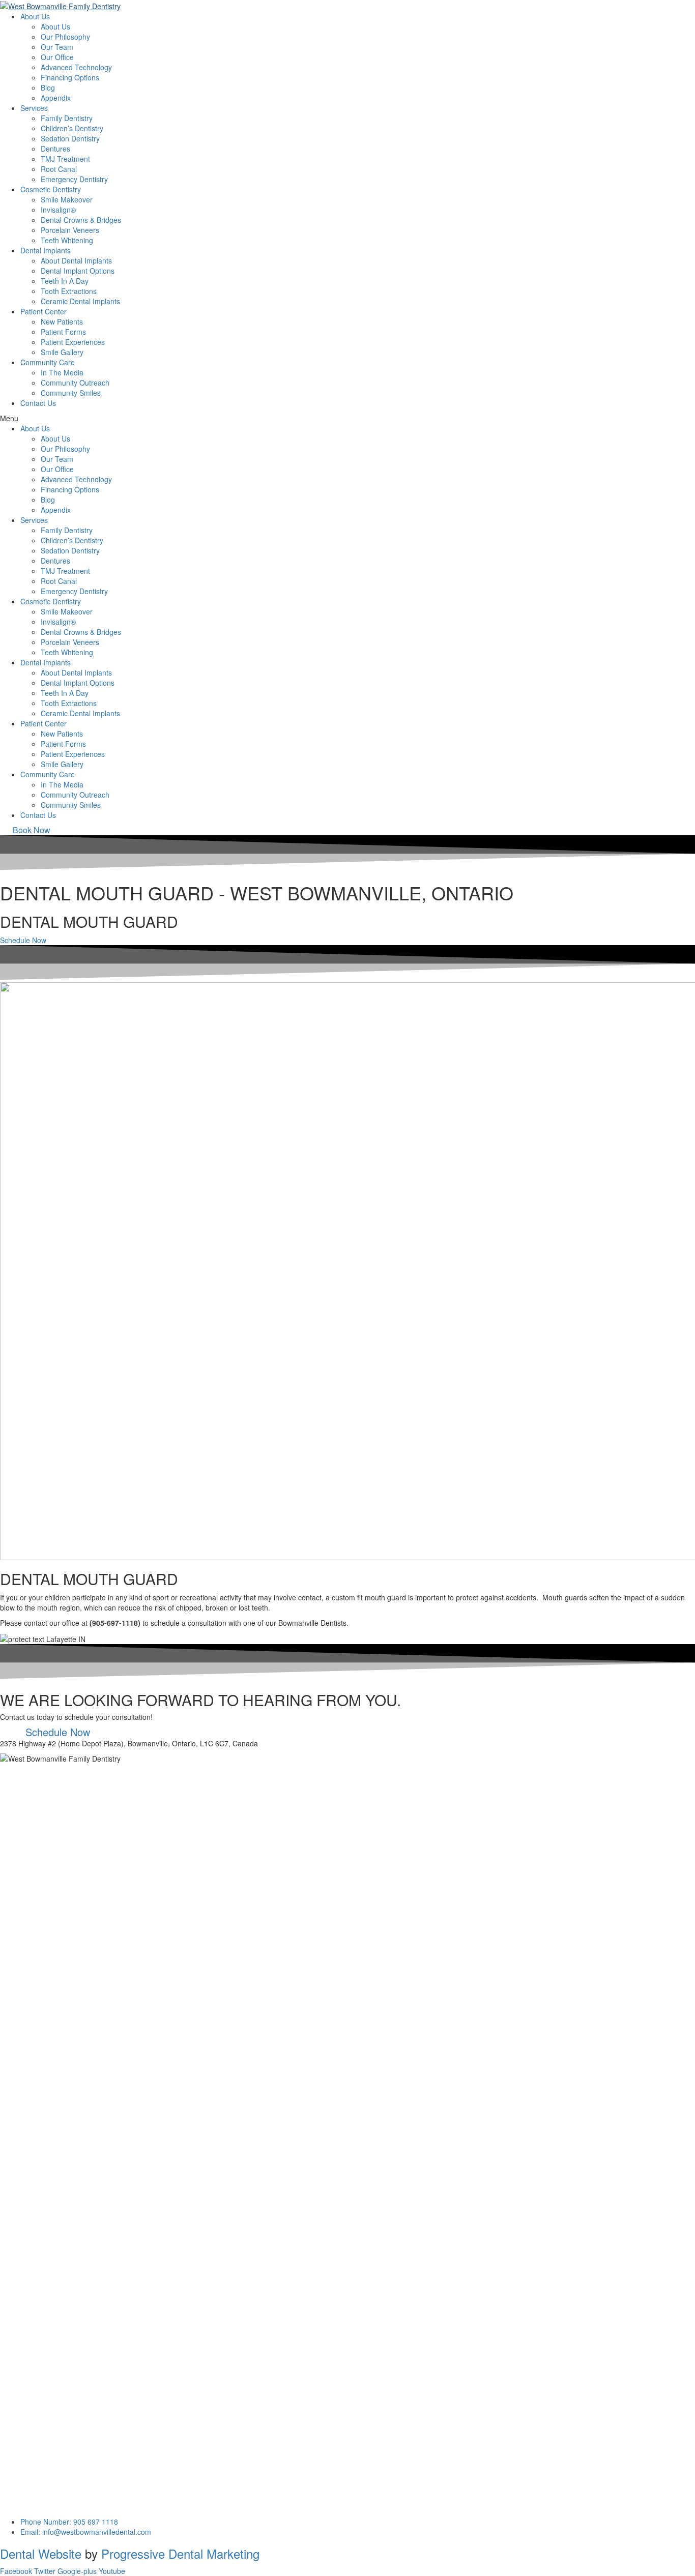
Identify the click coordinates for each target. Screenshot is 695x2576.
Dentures (55, 149)
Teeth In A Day (65, 281)
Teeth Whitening (67, 240)
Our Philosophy (65, 37)
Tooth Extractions (69, 291)
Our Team (57, 47)
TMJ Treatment (65, 159)
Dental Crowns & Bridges (81, 220)
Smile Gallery (62, 352)
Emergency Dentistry (74, 179)
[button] (32, 830)
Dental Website (41, 2553)
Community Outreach (75, 383)
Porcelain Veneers (70, 230)
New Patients (62, 321)
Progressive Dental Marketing (180, 2553)
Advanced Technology (76, 67)
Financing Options (70, 77)
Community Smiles (71, 393)
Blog (48, 87)
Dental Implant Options (78, 271)
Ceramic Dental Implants (80, 301)
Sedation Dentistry (70, 138)
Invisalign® (58, 210)
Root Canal (59, 169)
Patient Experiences (73, 342)
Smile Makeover (67, 199)
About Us (55, 26)
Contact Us (38, 403)
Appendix (56, 98)
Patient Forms (63, 332)
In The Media (62, 372)
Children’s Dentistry (72, 128)
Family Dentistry (67, 118)
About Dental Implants (76, 260)
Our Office (57, 57)
